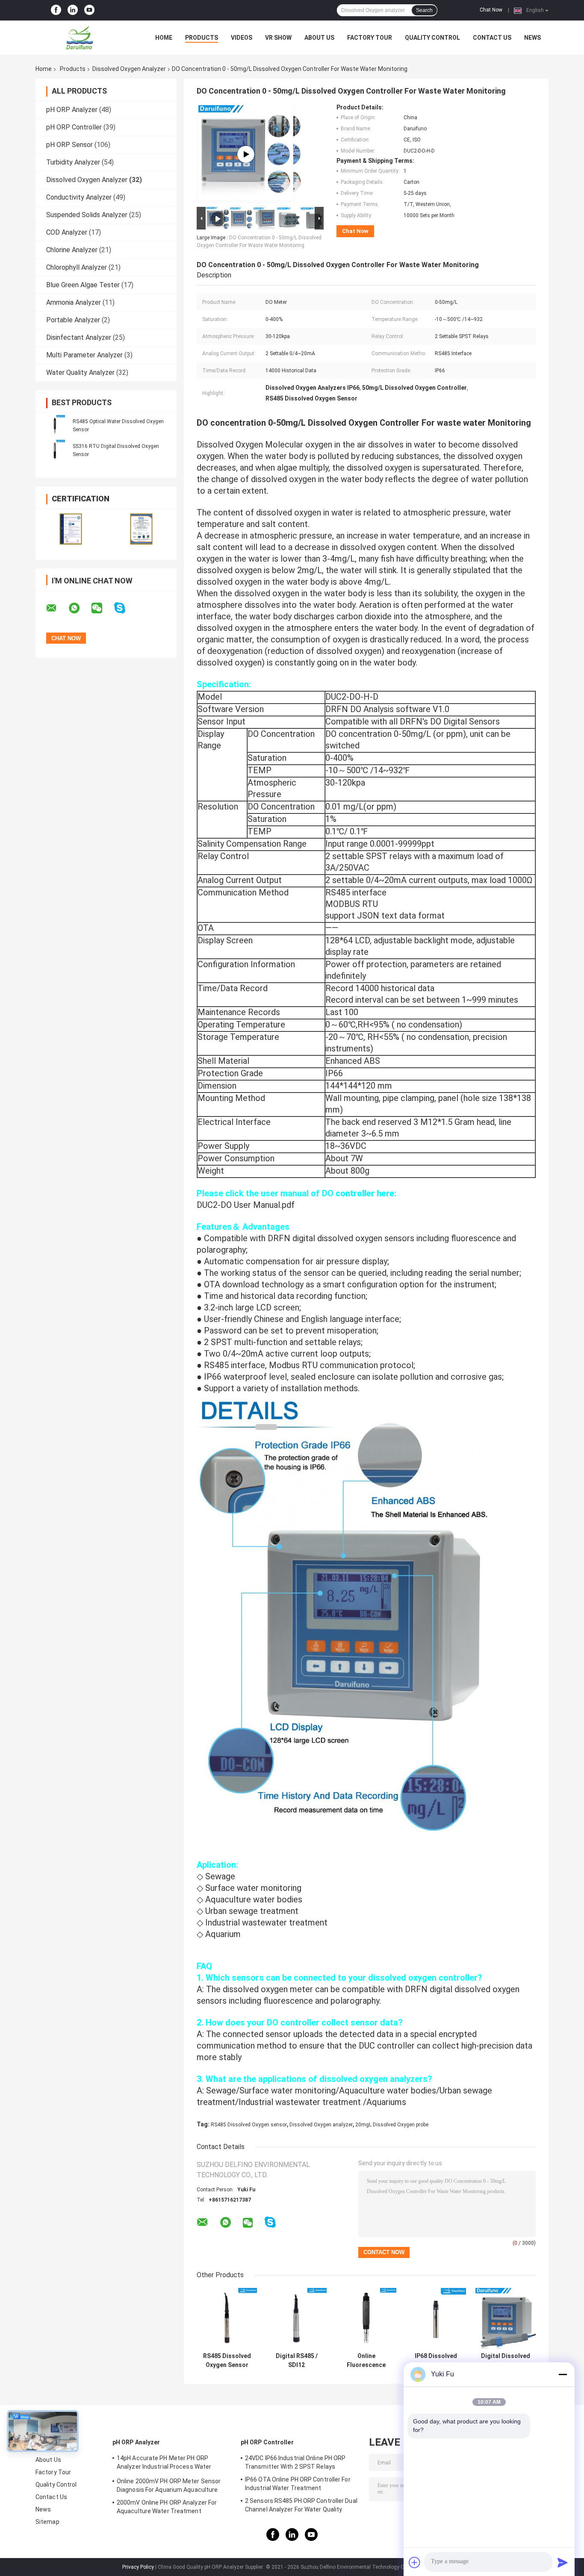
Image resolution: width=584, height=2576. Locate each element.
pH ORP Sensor (69, 145)
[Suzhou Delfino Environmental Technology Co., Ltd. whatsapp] (80, 608)
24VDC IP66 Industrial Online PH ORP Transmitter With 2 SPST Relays (295, 2462)
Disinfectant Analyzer (79, 337)
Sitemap (47, 2522)
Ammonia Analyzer (74, 302)
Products (202, 38)
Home (164, 38)
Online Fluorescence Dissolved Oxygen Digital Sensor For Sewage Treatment (366, 2361)
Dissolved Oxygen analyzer (321, 2125)
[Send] (563, 2562)
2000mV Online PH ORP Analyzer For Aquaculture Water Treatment (167, 2507)
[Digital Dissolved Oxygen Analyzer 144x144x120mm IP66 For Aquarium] (506, 2318)
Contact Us (492, 38)
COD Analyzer (67, 232)
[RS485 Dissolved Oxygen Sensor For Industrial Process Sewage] (227, 2318)
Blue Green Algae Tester (83, 285)
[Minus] (563, 2374)
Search (424, 10)
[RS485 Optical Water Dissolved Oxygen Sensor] (55, 425)
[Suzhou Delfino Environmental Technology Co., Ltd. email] (57, 608)
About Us (319, 38)
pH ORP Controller (74, 127)
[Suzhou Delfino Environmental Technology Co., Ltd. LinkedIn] (73, 10)
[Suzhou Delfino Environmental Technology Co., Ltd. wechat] (102, 608)
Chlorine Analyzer (72, 250)
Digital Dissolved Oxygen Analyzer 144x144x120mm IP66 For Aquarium (506, 2361)
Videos (242, 38)
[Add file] (415, 2562)
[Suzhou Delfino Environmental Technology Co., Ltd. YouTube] (89, 10)
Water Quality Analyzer (80, 372)
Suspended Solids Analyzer (87, 215)
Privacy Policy (138, 2567)
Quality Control (432, 38)
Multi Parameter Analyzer (84, 355)
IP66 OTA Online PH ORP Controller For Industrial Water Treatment (298, 2484)
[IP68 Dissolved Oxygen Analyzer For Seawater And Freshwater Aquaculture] (436, 2318)
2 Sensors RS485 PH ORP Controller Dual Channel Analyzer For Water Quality (301, 2505)
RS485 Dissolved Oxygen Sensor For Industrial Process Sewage (227, 2361)
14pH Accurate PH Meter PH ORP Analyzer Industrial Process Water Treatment (164, 2464)
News (532, 38)
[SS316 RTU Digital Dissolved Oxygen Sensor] (55, 450)
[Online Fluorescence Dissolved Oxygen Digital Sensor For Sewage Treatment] (366, 2318)
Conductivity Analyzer (79, 197)
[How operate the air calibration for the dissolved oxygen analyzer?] (246, 154)
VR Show (278, 38)
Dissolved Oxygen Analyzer (129, 69)
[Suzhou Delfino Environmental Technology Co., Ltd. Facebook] (56, 10)
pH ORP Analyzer (72, 110)
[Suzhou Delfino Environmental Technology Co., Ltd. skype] (125, 608)
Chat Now (491, 10)
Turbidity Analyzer (73, 162)
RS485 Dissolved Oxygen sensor (249, 2125)
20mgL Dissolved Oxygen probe (392, 2125)
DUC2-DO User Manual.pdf (246, 1205)
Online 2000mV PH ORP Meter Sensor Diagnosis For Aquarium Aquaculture (169, 2485)
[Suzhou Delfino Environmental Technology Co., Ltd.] (83, 38)
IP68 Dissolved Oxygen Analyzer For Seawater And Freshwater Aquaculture (436, 2361)
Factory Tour (370, 38)
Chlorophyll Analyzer (77, 267)
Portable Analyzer (73, 320)
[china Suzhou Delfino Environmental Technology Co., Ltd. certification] (71, 529)
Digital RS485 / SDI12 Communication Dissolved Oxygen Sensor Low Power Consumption (296, 2361)
